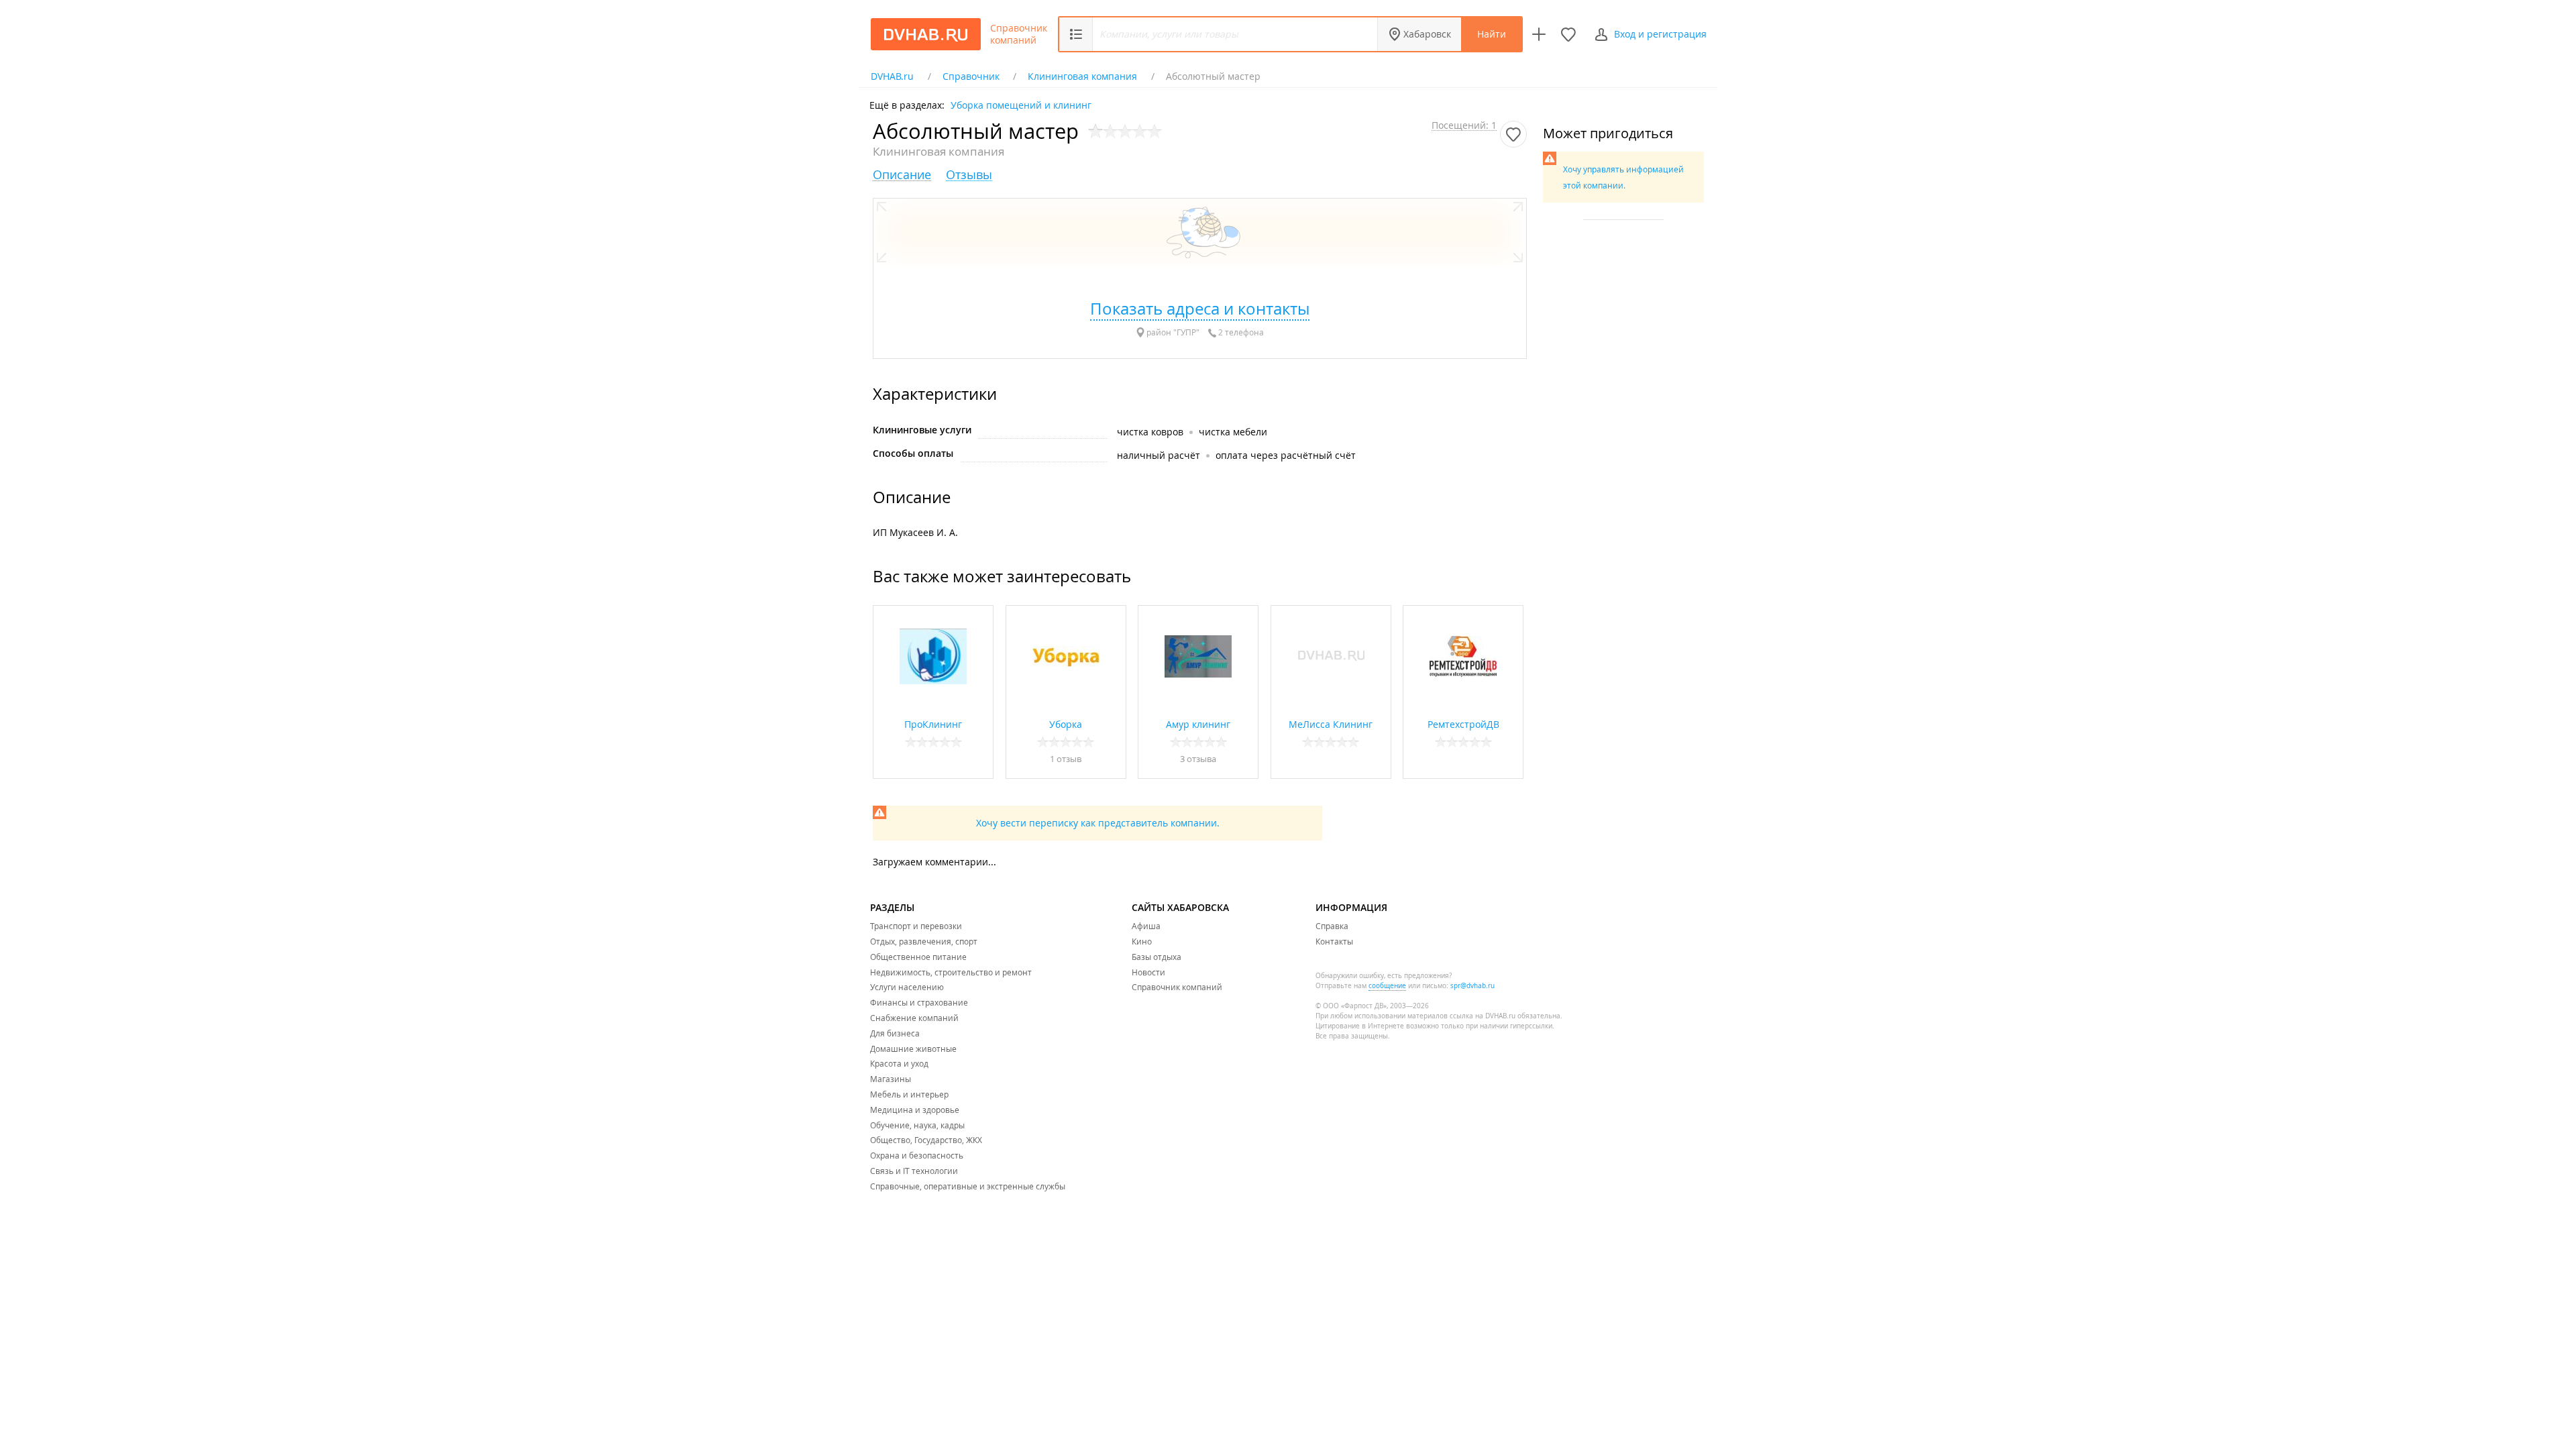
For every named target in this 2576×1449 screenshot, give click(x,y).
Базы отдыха (1157, 957)
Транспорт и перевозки (916, 926)
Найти (1492, 34)
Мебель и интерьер (909, 1094)
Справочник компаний (1019, 34)
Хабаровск (1427, 34)
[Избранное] (1568, 34)
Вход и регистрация (1660, 34)
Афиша (1146, 926)
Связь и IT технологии (914, 1171)
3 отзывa (1198, 759)
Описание (902, 175)
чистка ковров (1150, 432)
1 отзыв (1066, 759)
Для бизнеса (895, 1033)
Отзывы (969, 175)
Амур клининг (1198, 724)
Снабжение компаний (914, 1018)
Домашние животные (913, 1049)
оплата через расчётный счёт (1286, 455)
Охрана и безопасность (917, 1155)
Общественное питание (918, 957)
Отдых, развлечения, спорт (924, 941)
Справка (1332, 926)
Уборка (1066, 724)
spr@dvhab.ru (1472, 986)
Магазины (891, 1079)
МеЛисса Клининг (1331, 724)
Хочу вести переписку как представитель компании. (1098, 823)
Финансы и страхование (919, 1002)
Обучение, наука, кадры (917, 1125)
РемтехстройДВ (1463, 724)
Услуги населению (907, 987)
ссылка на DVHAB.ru (1483, 1016)
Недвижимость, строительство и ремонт (951, 972)
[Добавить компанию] (1539, 34)
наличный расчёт (1159, 455)
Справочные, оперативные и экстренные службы (968, 1186)
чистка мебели (1233, 432)
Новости (1148, 972)
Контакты (1334, 941)
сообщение (1387, 986)
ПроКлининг (933, 724)
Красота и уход (899, 1063)
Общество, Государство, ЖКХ (926, 1140)
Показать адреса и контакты (1200, 309)
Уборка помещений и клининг (1021, 104)
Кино (1142, 941)
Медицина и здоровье (915, 1110)
